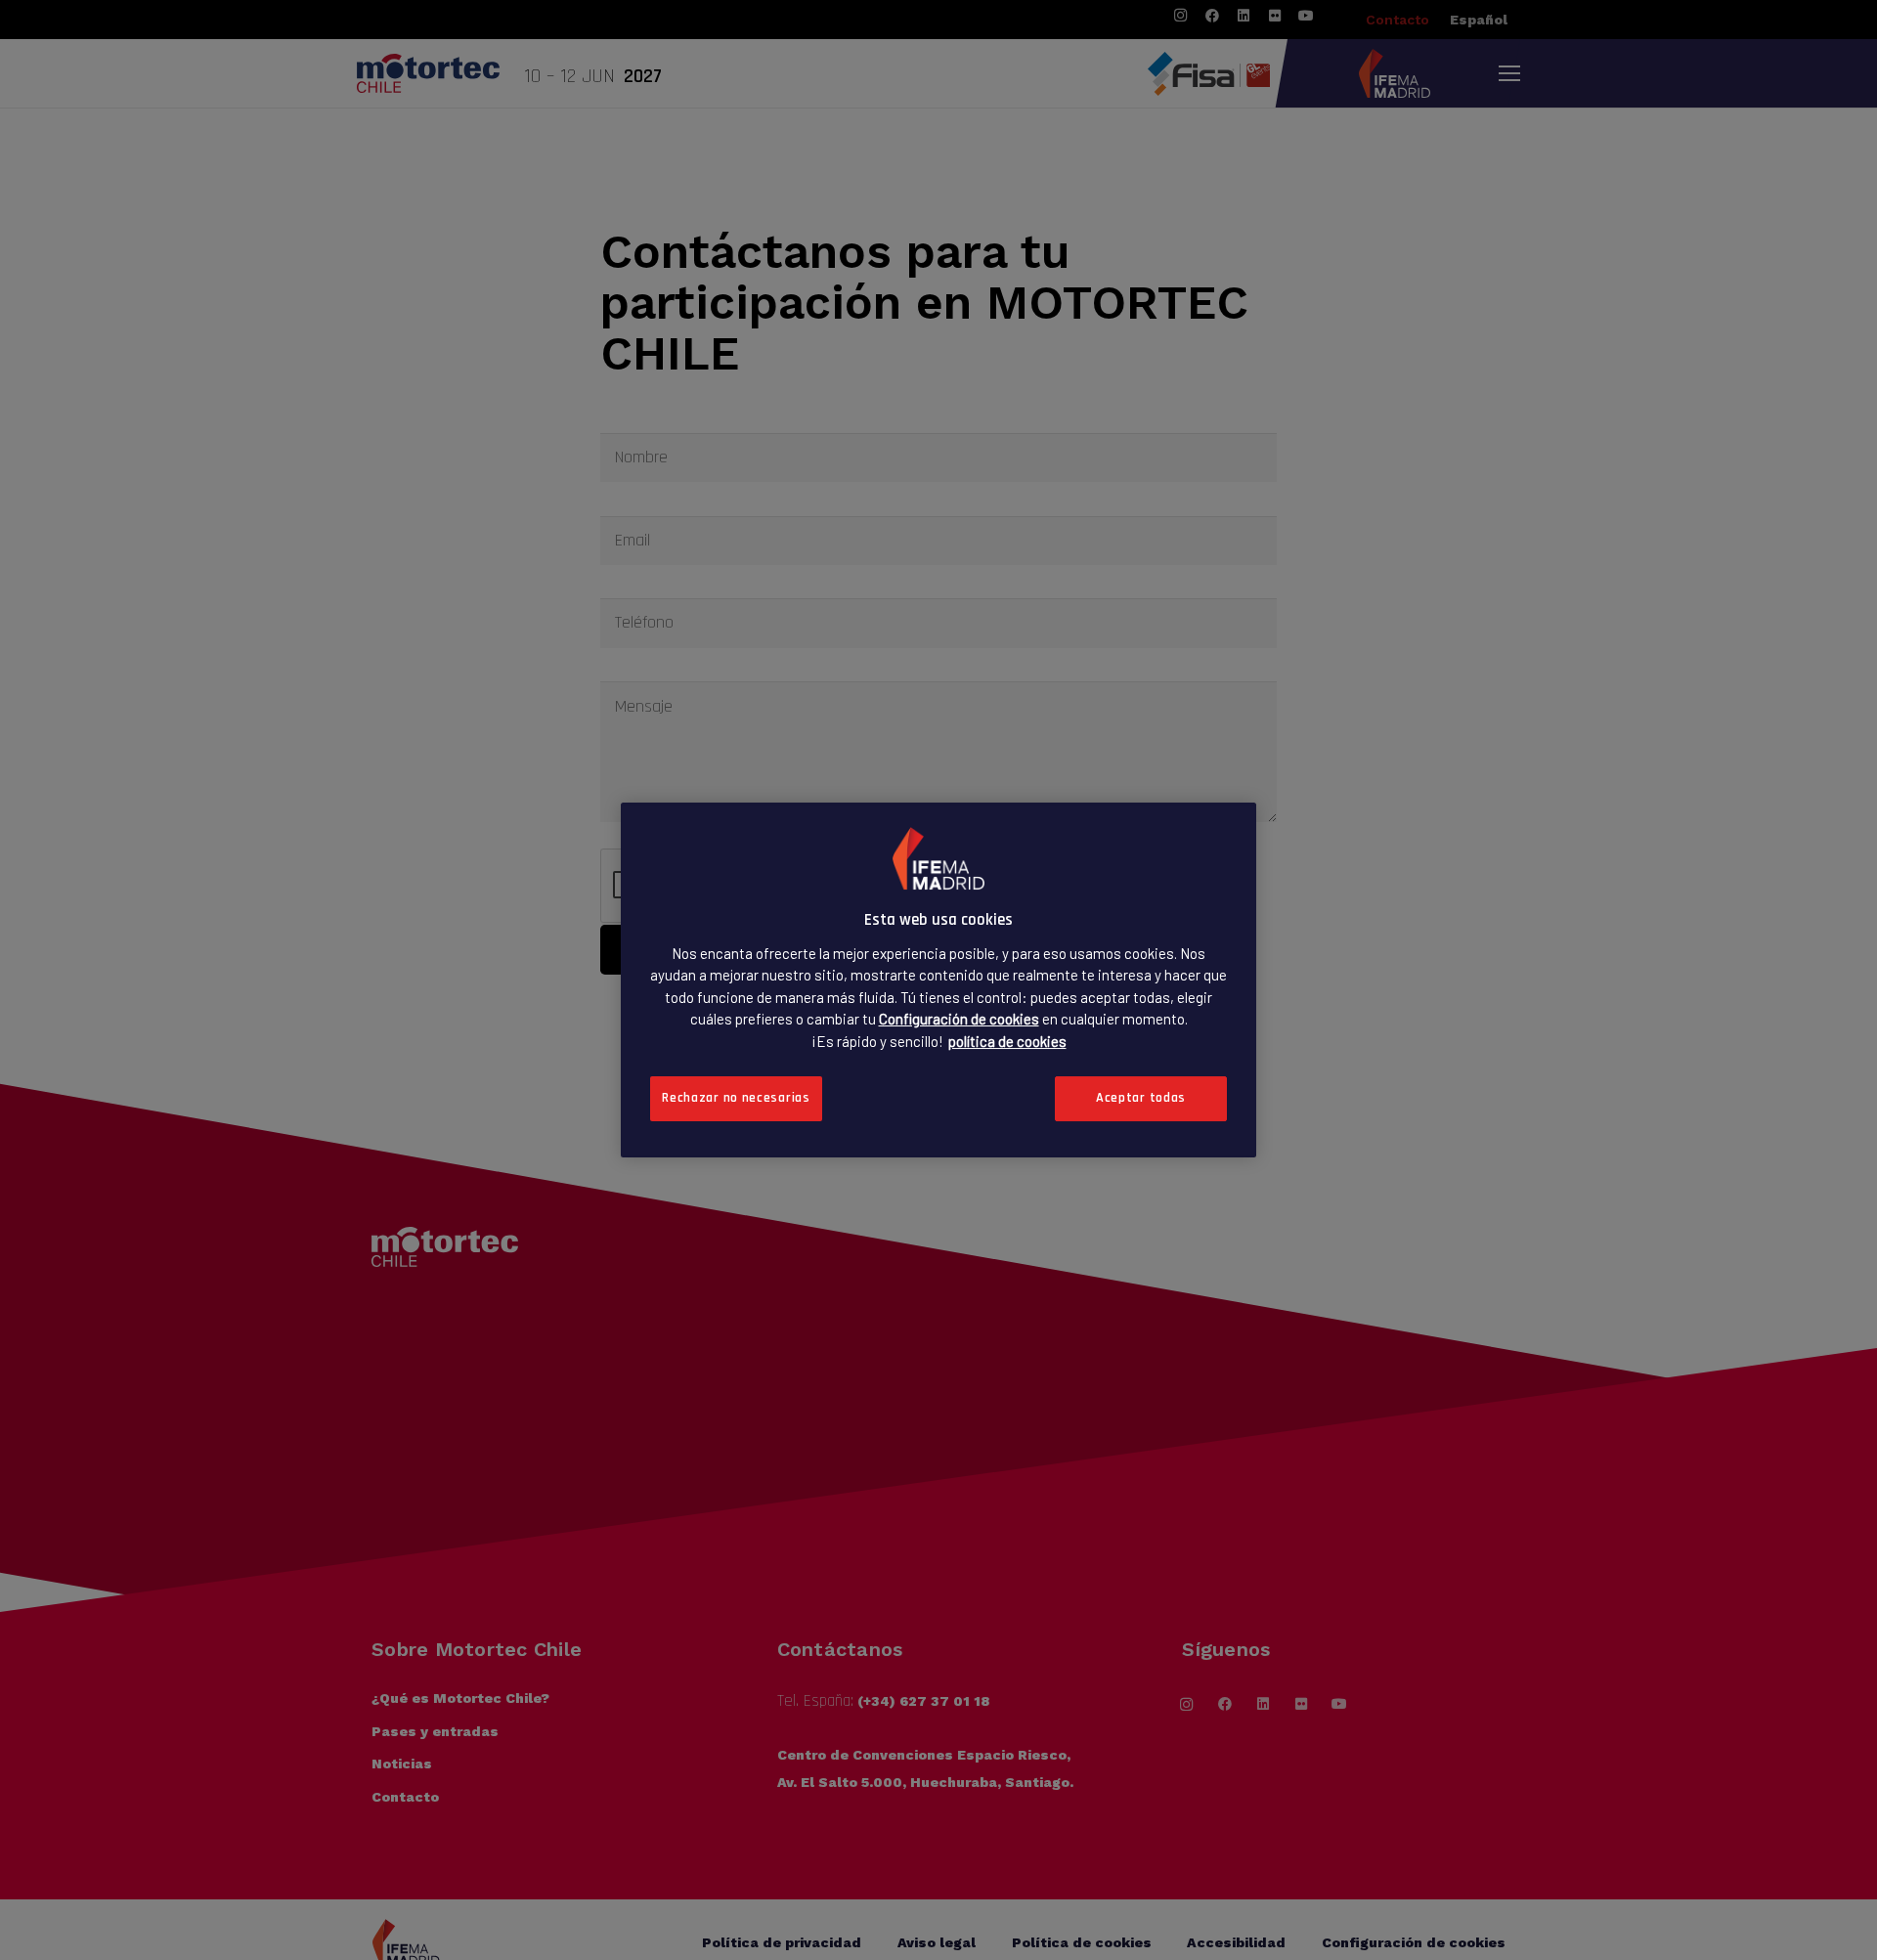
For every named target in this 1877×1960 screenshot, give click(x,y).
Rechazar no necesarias (736, 1098)
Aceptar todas (1141, 1098)
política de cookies (1007, 1040)
